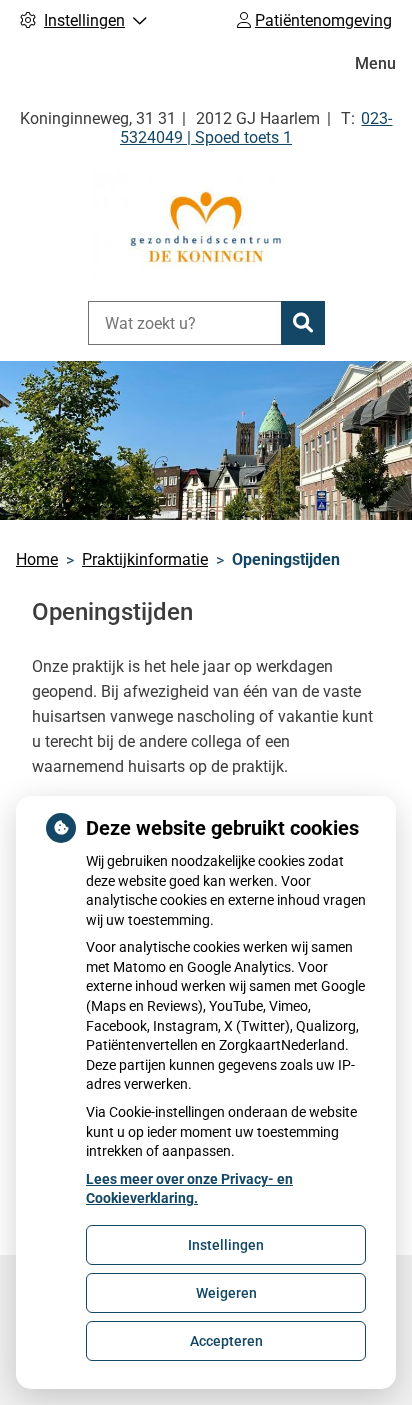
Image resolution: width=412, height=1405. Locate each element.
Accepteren (226, 1341)
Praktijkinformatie (145, 559)
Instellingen (226, 1245)
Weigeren (226, 1293)
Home (37, 559)
